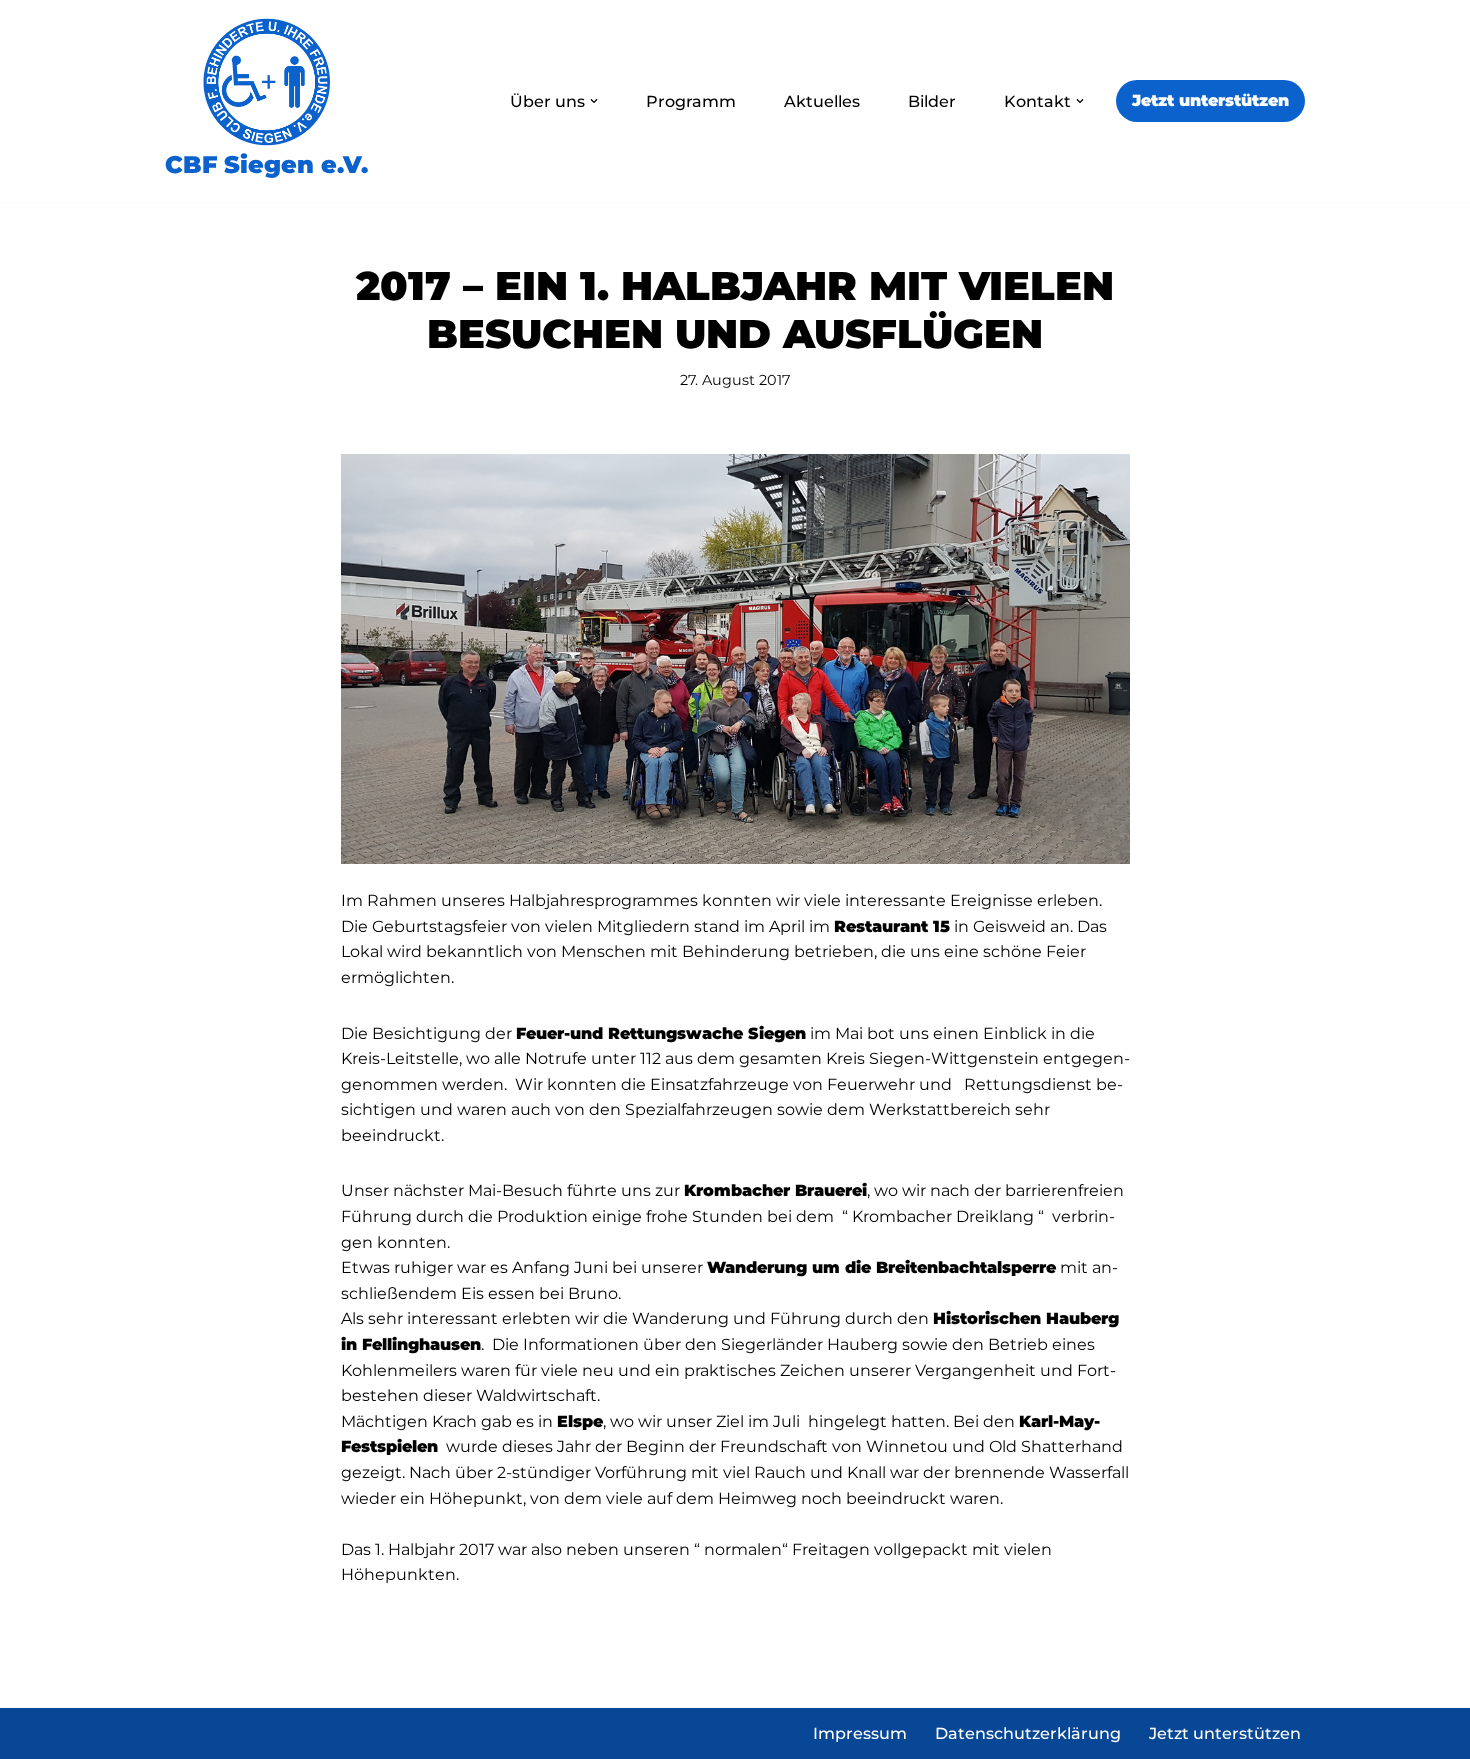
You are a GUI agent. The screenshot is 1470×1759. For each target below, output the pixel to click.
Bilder (932, 101)
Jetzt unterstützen (1210, 100)
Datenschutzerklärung (1028, 1733)
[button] (594, 101)
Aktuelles (822, 101)
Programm (691, 101)
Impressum (860, 1733)
